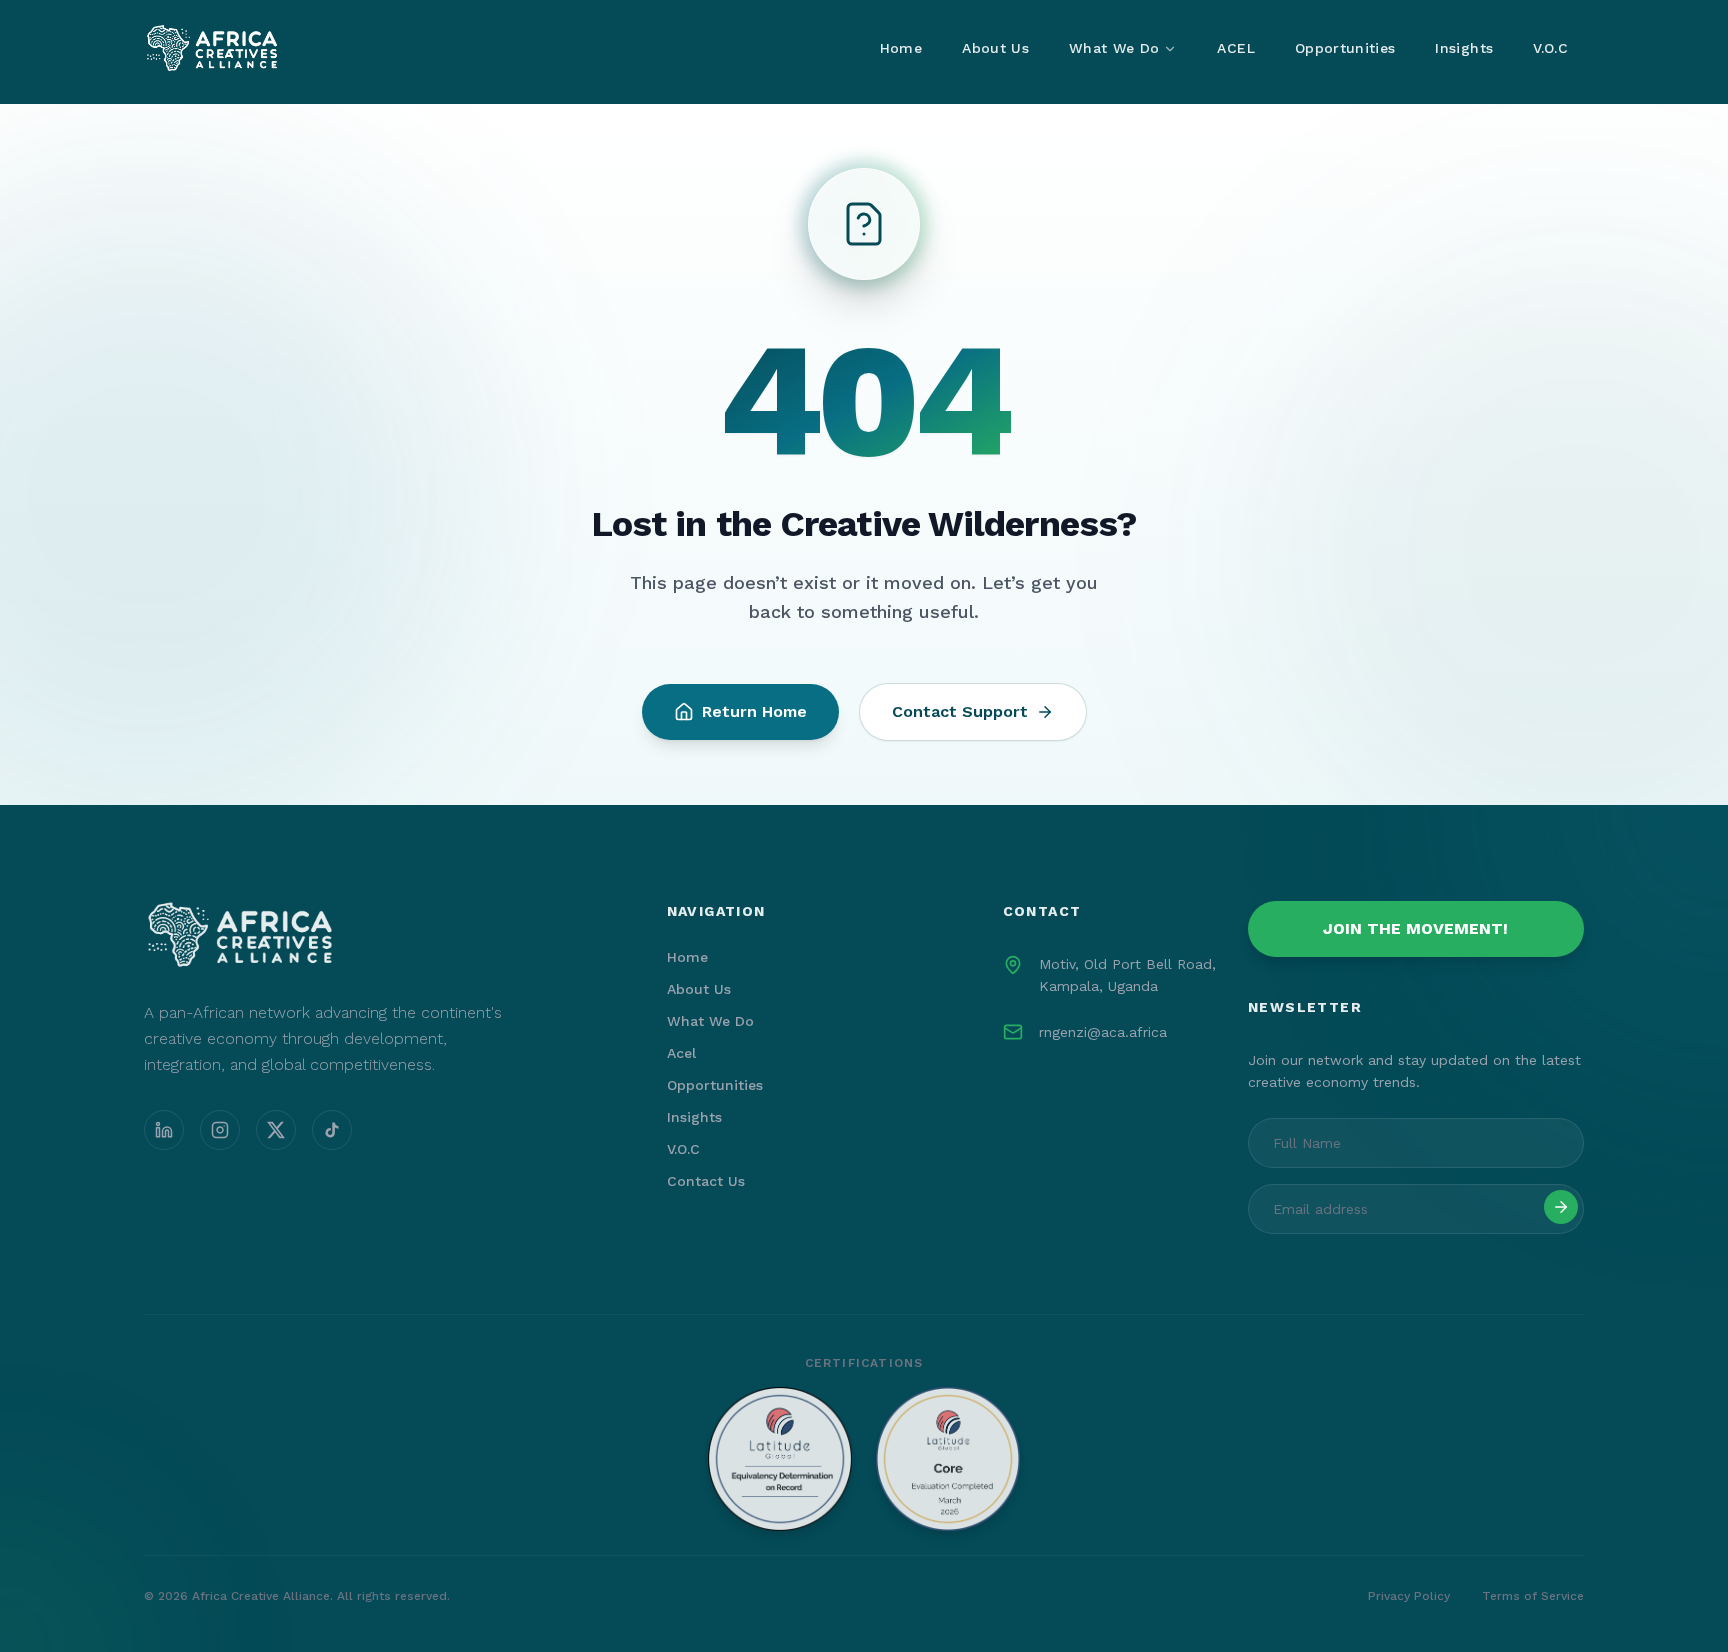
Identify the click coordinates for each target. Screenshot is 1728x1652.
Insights (1464, 48)
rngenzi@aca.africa (1103, 1032)
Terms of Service (1533, 1596)
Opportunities (1345, 48)
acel (681, 1053)
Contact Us (706, 1181)
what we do (710, 1021)
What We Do (1114, 48)
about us (699, 989)
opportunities (715, 1085)
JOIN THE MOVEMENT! (1415, 928)
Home (901, 48)
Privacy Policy (1409, 1596)
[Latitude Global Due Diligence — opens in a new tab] (864, 1459)
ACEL (1235, 48)
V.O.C (1550, 48)
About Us (995, 48)
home (687, 957)
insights (694, 1117)
